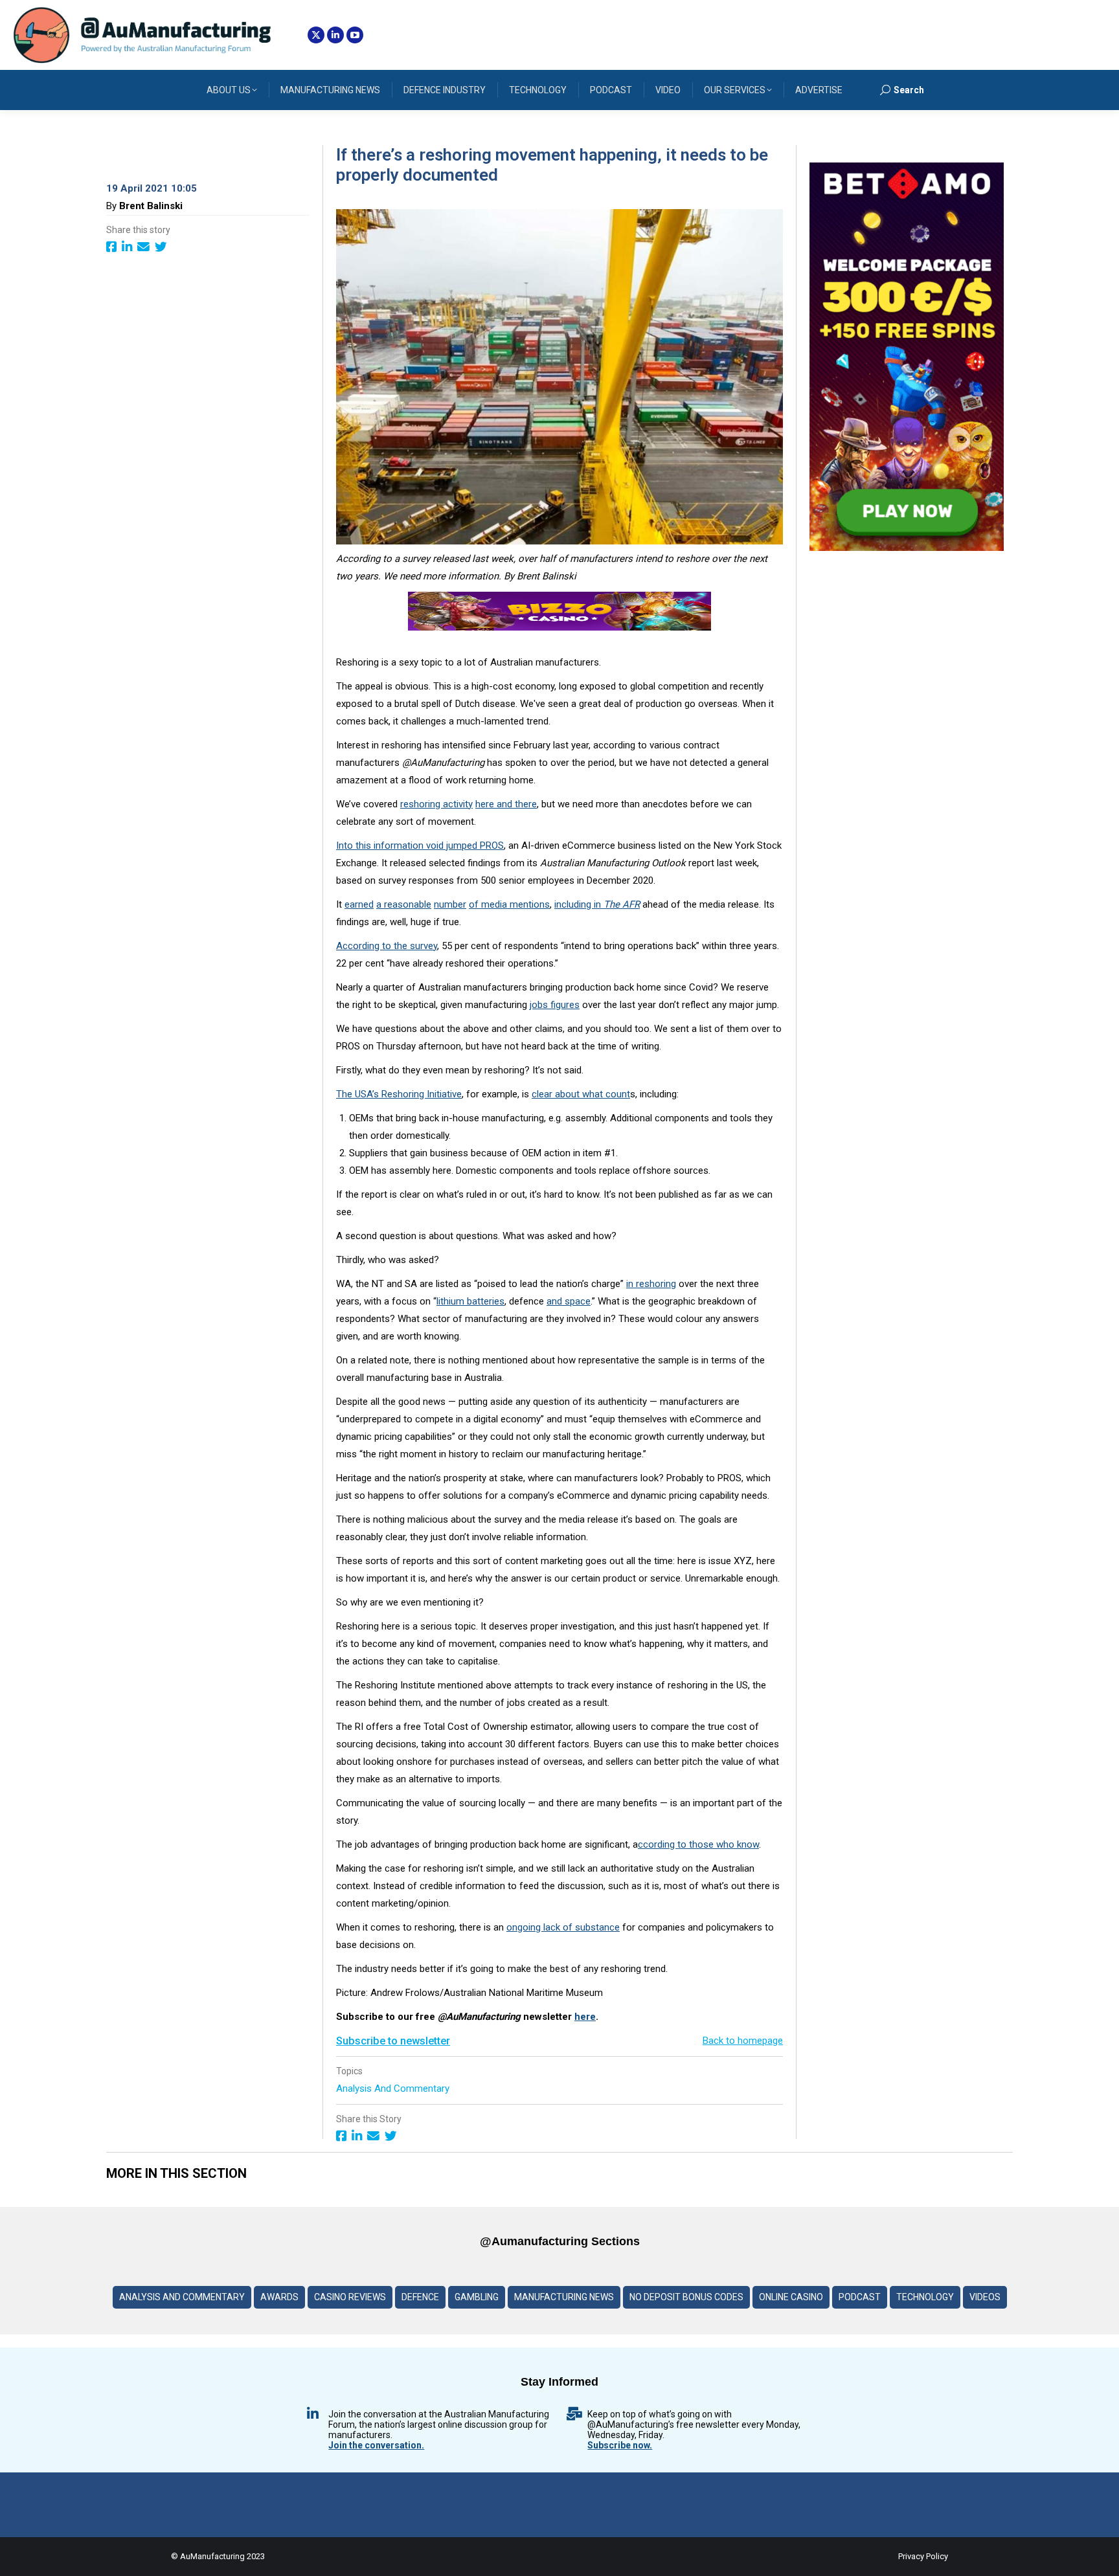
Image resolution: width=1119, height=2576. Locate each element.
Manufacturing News (564, 2297)
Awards (279, 2297)
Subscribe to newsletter (393, 2041)
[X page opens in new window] (316, 35)
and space (569, 1301)
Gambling (477, 2297)
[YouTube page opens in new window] (355, 35)
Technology (925, 2297)
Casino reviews (350, 2297)
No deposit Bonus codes (686, 2297)
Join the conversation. (376, 2445)
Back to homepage (743, 2041)
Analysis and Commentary (394, 2089)
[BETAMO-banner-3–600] (907, 548)
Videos (985, 2297)
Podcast (860, 2297)
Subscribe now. (620, 2445)
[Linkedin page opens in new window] (335, 35)
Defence (420, 2297)
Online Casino (791, 2297)
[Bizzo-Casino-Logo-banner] (559, 627)
